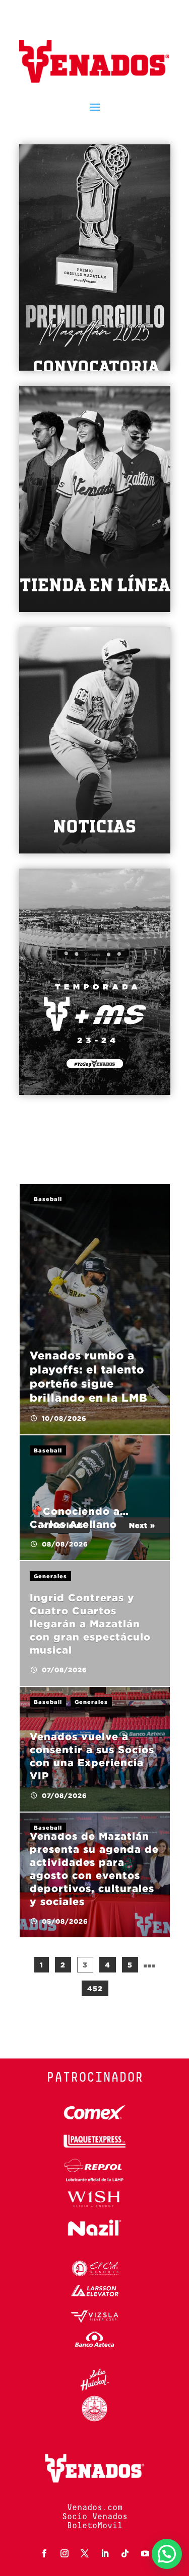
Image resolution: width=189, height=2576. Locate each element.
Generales (50, 1576)
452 (95, 1988)
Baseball (48, 1199)
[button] (167, 2554)
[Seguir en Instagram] (65, 2553)
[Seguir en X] (85, 2553)
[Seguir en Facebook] (44, 2553)
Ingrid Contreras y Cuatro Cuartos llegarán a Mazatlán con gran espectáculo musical (90, 1623)
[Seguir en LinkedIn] (105, 2553)
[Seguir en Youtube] (145, 2553)
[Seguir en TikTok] (125, 2553)
